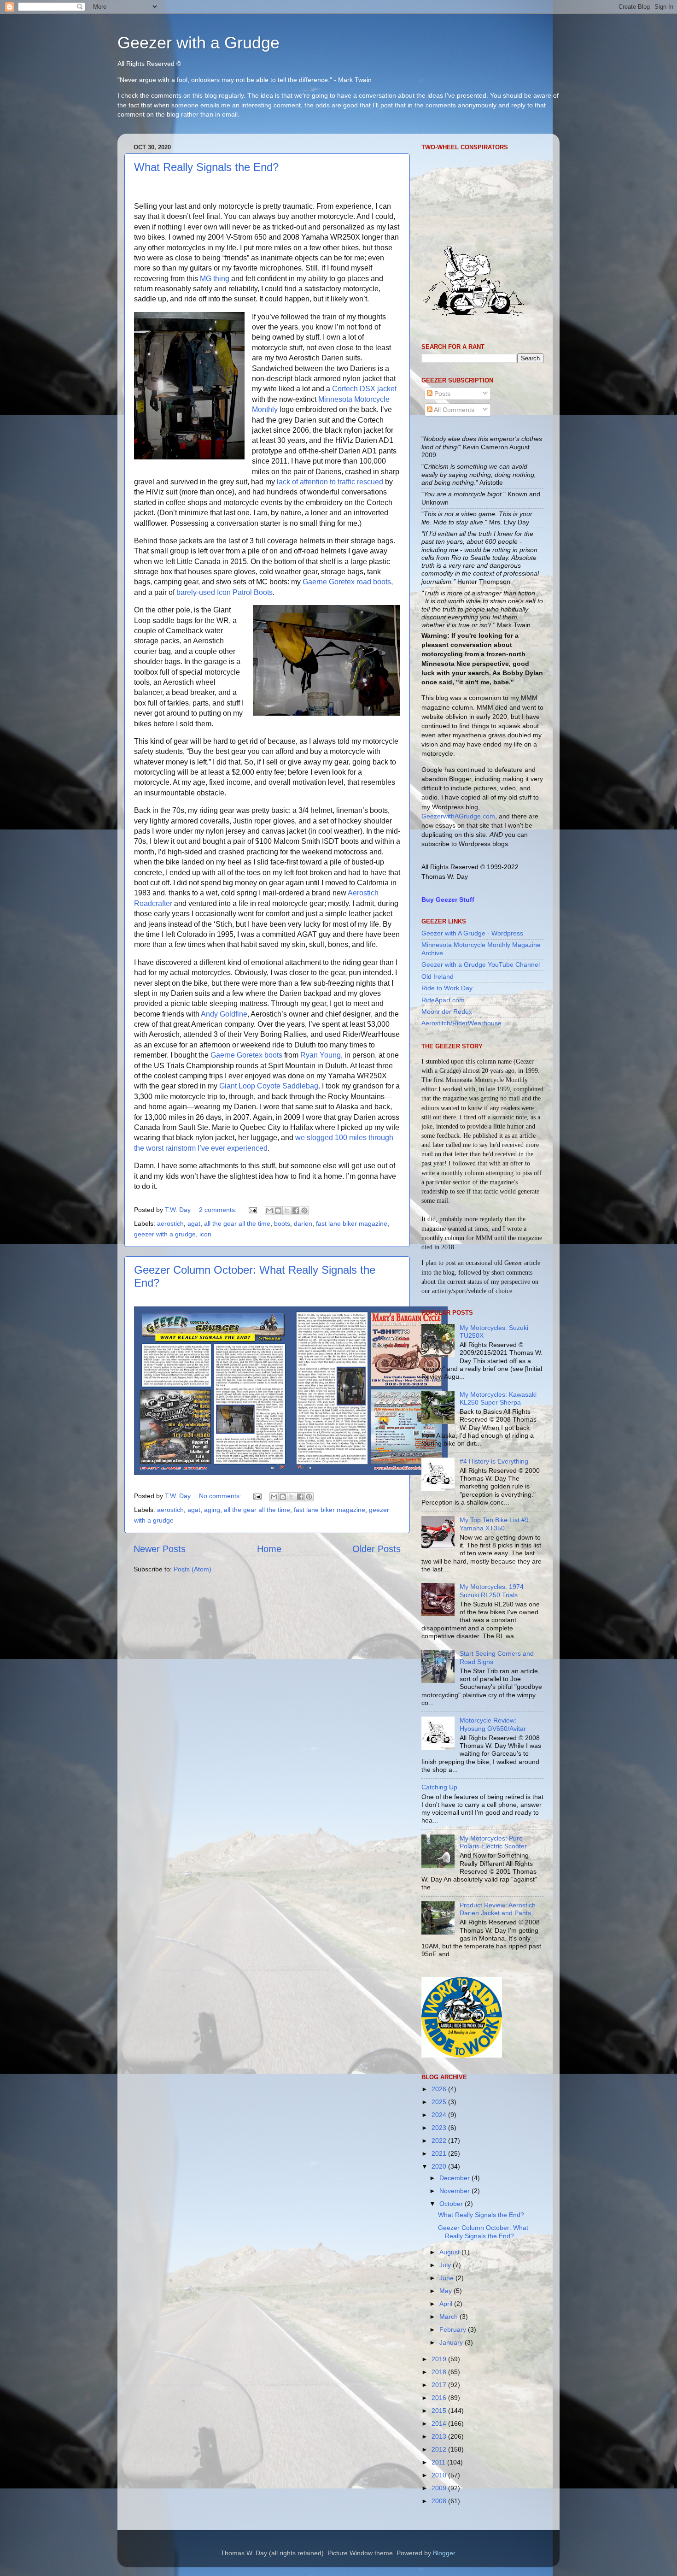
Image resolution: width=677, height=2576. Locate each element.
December (455, 2178)
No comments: (221, 1496)
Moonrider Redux (447, 1012)
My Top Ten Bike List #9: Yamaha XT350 (495, 1524)
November (455, 2191)
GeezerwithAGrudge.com (458, 816)
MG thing (215, 279)
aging (212, 1510)
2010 (440, 2475)
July (446, 2265)
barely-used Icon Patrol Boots (225, 592)
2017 (440, 2385)
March (449, 2317)
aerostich (170, 1223)
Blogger (444, 2553)
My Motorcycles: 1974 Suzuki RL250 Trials (492, 1591)
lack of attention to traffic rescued (330, 482)
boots (282, 1223)
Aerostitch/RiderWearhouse (461, 1023)
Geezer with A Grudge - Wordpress (472, 933)
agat (194, 1223)
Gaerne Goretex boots (246, 1055)
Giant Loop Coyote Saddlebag (269, 1086)
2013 (440, 2436)
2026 (440, 2089)
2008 (440, 2501)
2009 (440, 2488)
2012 (440, 2449)
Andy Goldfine (224, 1014)
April (447, 2304)
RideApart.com (443, 1000)
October (452, 2204)
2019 (440, 2359)
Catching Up (439, 1787)
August (450, 2252)
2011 (439, 2462)
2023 (440, 2128)
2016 (440, 2398)
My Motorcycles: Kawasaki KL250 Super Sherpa (498, 1398)
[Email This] (269, 1211)
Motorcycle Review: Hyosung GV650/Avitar (493, 1724)
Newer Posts (160, 1549)
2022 (440, 2141)
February (454, 2329)
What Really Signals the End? (206, 167)
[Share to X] (287, 1211)
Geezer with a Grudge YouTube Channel (481, 965)
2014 (440, 2423)
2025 (440, 2102)
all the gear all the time (237, 1223)
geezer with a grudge (165, 1234)
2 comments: (219, 1210)
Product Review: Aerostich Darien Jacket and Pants (498, 1909)
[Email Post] (252, 1210)
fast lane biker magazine (352, 1223)
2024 (440, 2115)
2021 (440, 2153)
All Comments (453, 410)
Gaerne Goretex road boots (347, 582)
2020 (440, 2166)
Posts (441, 394)
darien (303, 1223)
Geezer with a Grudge (198, 43)
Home (269, 1549)
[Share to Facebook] (296, 1211)
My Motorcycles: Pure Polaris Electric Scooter (493, 1842)
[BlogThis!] (278, 1211)
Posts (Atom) (193, 1569)
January (452, 2342)
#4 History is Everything (494, 1461)
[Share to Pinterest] (304, 1211)
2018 (440, 2372)
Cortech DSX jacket (364, 389)
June (447, 2278)
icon (205, 1234)
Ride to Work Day (447, 988)
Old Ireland (438, 976)
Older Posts (376, 1549)
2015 (440, 2411)
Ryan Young (321, 1055)
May (446, 2291)
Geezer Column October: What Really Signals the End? (483, 2232)
